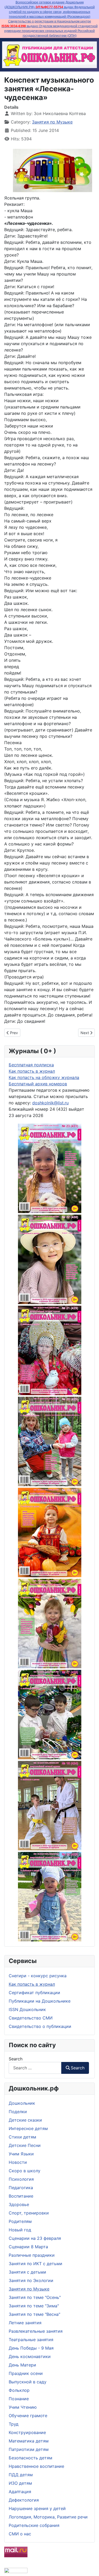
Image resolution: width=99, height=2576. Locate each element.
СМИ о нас (20, 2534)
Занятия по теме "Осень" (35, 2297)
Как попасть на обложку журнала (44, 1077)
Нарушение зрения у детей (37, 2508)
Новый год (20, 2230)
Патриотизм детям (29, 2449)
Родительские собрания (34, 2525)
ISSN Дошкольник (27, 2009)
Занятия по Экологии (31, 2280)
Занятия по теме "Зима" (34, 2306)
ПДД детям (21, 2475)
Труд (14, 2424)
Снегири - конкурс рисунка (38, 1976)
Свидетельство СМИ (31, 2018)
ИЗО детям (20, 2483)
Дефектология (24, 2500)
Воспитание (21, 2196)
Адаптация (20, 2492)
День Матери (22, 2365)
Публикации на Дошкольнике (40, 2001)
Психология (21, 2179)
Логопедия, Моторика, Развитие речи (48, 2517)
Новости (18, 2162)
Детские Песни (25, 2145)
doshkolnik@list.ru (50, 1103)
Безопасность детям (30, 2458)
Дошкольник (22, 2103)
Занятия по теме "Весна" (34, 2314)
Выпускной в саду (28, 2382)
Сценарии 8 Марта (28, 2247)
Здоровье (19, 2204)
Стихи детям (22, 2137)
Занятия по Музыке (29, 2289)
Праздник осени (26, 2373)
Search (16, 2059)
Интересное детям (28, 2128)
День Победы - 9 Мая (31, 2348)
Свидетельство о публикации (40, 2026)
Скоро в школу (25, 2171)
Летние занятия (25, 2323)
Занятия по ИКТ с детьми (36, 2264)
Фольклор (19, 2390)
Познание (19, 2399)
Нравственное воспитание (36, 2466)
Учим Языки (21, 2154)
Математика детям (29, 2441)
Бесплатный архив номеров (38, 1084)
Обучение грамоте (28, 2416)
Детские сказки (25, 2120)
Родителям (20, 2221)
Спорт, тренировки (29, 2213)
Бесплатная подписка (31, 1065)
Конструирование (27, 2432)
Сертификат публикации (34, 1993)
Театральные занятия (31, 2340)
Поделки (18, 2112)
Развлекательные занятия (36, 2331)
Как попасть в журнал (32, 1984)
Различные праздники (32, 2255)
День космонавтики (30, 2356)
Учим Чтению (23, 2407)
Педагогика (21, 2188)
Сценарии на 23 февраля (35, 2238)
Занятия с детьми (27, 2272)
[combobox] (35, 2068)
